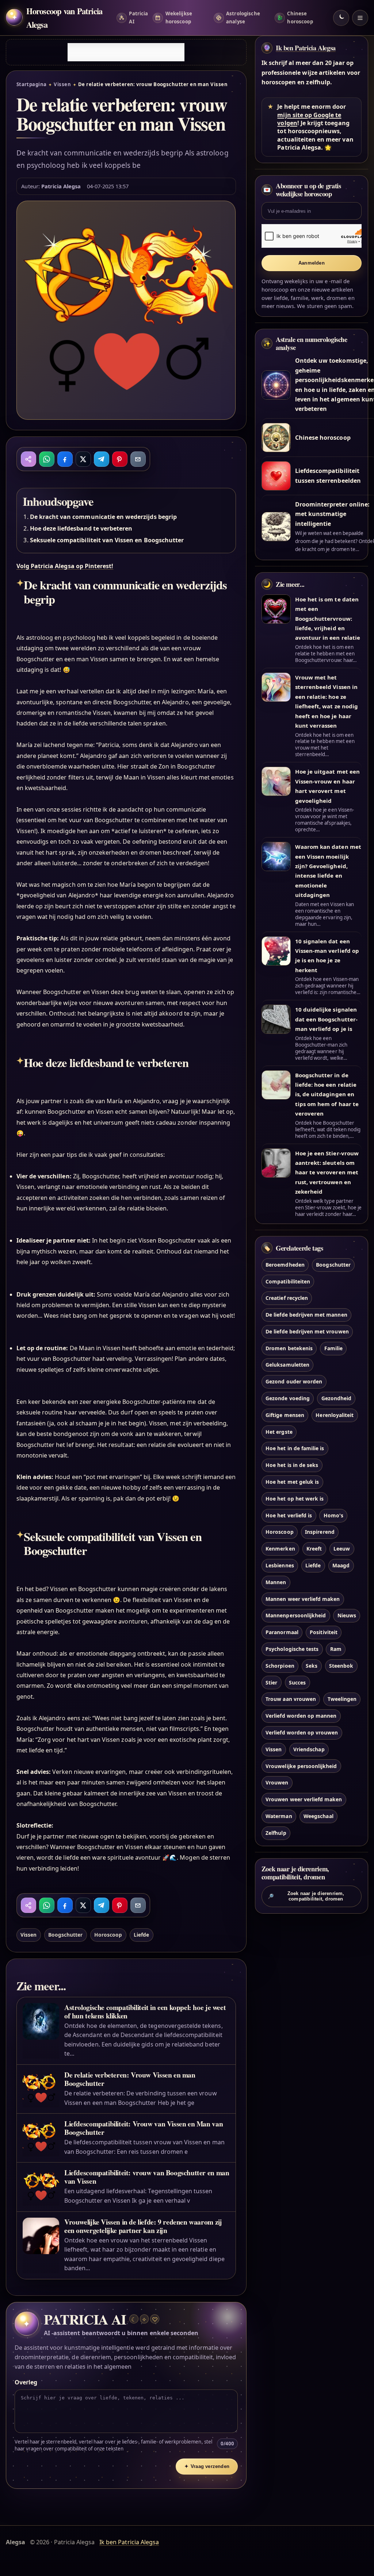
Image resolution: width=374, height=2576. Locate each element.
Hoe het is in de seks (292, 1465)
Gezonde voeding (288, 1398)
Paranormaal (282, 1632)
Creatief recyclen (287, 1298)
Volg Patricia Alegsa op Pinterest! (65, 566)
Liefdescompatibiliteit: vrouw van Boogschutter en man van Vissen (147, 2177)
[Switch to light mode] (341, 18)
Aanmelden (312, 263)
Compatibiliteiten (288, 1281)
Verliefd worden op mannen (301, 1716)
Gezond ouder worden (294, 1381)
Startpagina (32, 84)
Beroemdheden (285, 1265)
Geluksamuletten (287, 1365)
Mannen (276, 1582)
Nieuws (347, 1615)
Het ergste (279, 1432)
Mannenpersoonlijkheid (296, 1615)
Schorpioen (280, 1666)
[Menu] (360, 18)
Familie (333, 1348)
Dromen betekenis (289, 1348)
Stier (271, 1682)
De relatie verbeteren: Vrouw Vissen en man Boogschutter (130, 2079)
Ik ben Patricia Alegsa (306, 48)
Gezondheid (336, 1398)
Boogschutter (66, 1935)
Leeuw (342, 1549)
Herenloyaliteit (335, 1415)
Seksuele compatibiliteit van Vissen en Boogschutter (107, 540)
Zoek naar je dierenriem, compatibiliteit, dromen (306, 1896)
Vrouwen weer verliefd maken (304, 1799)
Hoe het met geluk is (292, 1482)
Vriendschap (309, 1749)
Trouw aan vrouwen (291, 1699)
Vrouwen (277, 1782)
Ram (336, 1649)
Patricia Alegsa (61, 186)
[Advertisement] (126, 52)
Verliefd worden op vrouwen (302, 1732)
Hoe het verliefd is (289, 1515)
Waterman (279, 1816)
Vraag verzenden (207, 2466)
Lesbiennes (280, 1565)
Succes (297, 1682)
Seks (312, 1666)
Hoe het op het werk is (295, 1499)
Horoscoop (108, 1935)
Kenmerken (280, 1549)
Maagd (341, 1565)
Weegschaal (318, 1816)
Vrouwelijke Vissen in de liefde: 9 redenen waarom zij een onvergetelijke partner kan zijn (143, 2226)
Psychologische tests (292, 1649)
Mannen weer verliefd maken (303, 1599)
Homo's (333, 1515)
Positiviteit (324, 1632)
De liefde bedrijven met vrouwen (307, 1331)
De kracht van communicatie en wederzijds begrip (103, 517)
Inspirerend (320, 1532)
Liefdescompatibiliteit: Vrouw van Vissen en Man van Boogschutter (144, 2128)
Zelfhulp (276, 1833)
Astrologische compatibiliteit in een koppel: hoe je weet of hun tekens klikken (145, 2011)
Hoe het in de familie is (295, 1448)
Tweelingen (342, 1699)
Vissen (62, 84)
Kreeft (314, 1549)
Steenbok (341, 1666)
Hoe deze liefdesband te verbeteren (81, 528)
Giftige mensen (285, 1415)
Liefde (141, 1935)
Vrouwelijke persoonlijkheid (301, 1766)
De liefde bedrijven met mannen (306, 1315)
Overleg (26, 2382)
